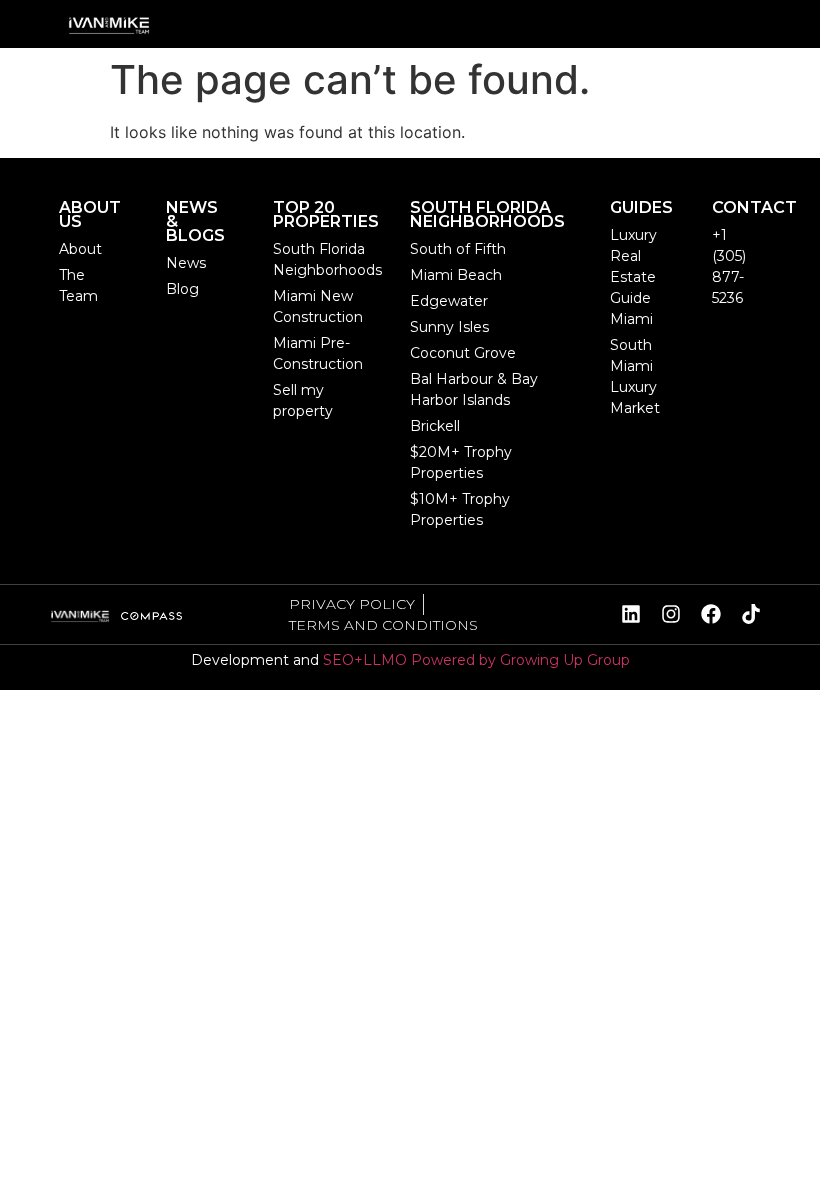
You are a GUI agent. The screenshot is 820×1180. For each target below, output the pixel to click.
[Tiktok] (751, 614)
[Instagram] (671, 614)
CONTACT (754, 207)
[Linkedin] (631, 614)
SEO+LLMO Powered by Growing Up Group (476, 660)
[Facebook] (711, 614)
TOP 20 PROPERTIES (326, 214)
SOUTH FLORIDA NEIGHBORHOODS (487, 214)
